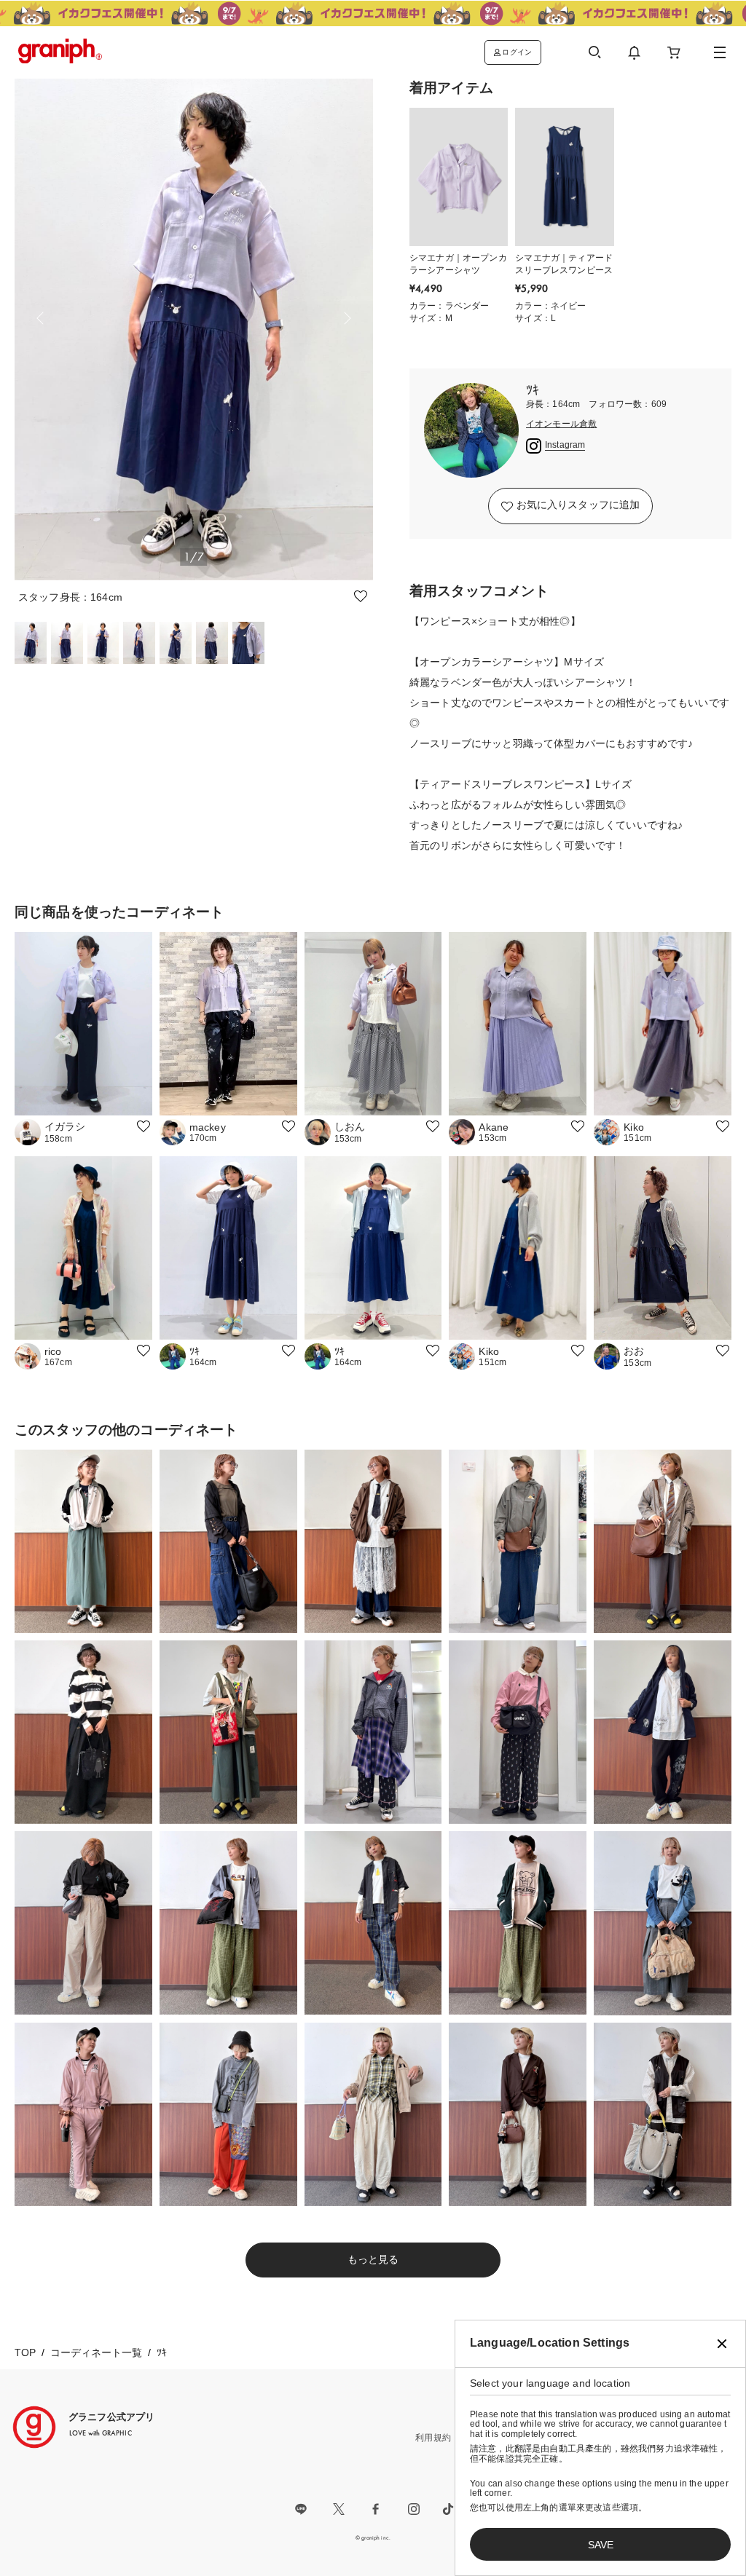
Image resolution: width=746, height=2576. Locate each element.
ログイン (517, 52)
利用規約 (433, 2438)
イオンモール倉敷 (561, 424)
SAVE (601, 2545)
